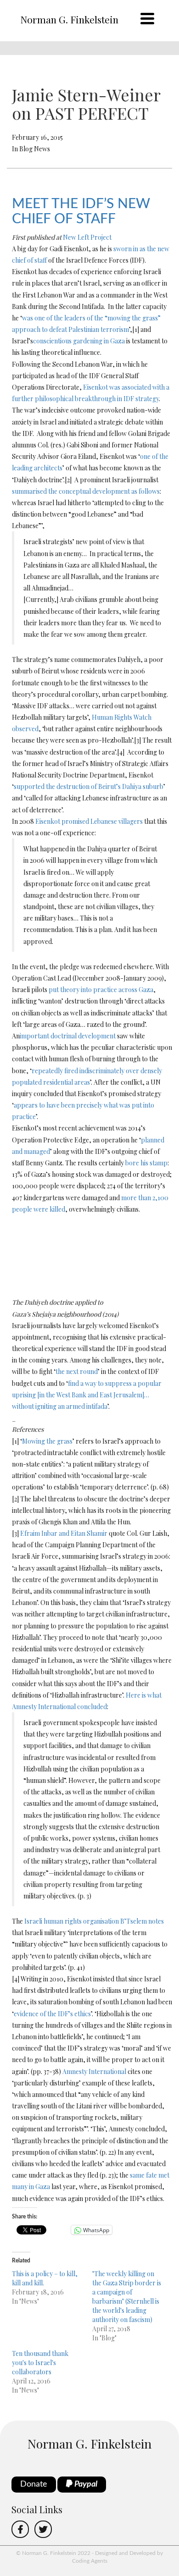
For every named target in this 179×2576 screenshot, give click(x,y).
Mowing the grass (47, 1441)
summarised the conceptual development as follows (86, 491)
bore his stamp (146, 1163)
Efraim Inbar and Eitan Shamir (64, 1533)
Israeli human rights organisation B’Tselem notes (94, 1921)
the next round (77, 1371)
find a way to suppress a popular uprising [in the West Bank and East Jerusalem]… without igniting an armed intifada (87, 1395)
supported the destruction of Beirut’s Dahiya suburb (89, 786)
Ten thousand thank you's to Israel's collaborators (40, 2363)
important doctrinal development (68, 1036)
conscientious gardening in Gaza (79, 341)
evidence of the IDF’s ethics (52, 2014)
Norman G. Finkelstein (69, 19)
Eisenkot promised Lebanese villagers (89, 821)
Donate (34, 2484)
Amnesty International (94, 2071)
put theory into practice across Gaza (101, 990)
